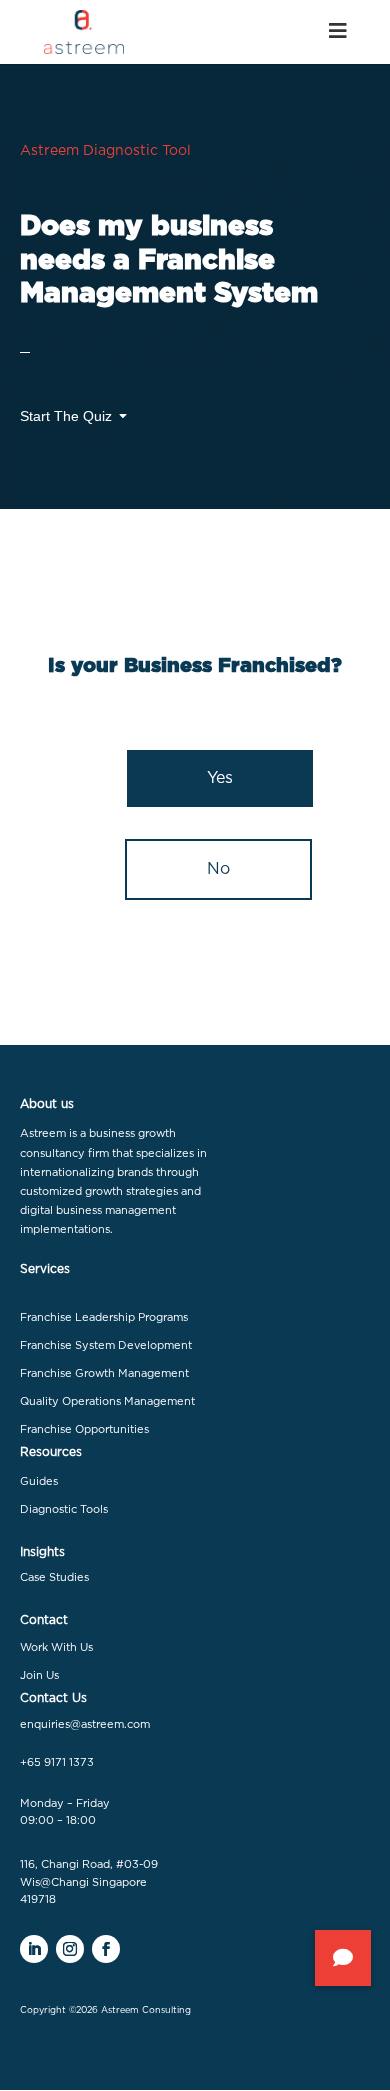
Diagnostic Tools (64, 1509)
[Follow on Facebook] (106, 1949)
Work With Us (56, 1647)
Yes (220, 778)
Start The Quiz (66, 416)
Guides (39, 1481)
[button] (343, 1958)
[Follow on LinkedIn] (34, 1949)
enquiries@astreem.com (85, 1724)
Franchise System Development (106, 1345)
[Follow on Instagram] (70, 1949)
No (218, 869)
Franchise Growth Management (104, 1373)
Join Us (39, 1675)
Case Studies (54, 1577)
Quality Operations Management (107, 1401)
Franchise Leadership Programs (104, 1317)
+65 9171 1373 (57, 1762)
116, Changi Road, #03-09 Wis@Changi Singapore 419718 (89, 1882)
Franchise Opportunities (84, 1429)
